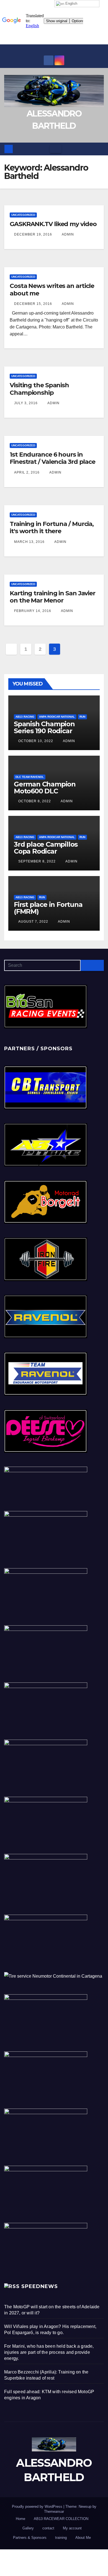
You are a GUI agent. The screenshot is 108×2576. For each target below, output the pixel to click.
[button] (100, 149)
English (71, 3)
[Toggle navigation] (56, 149)
